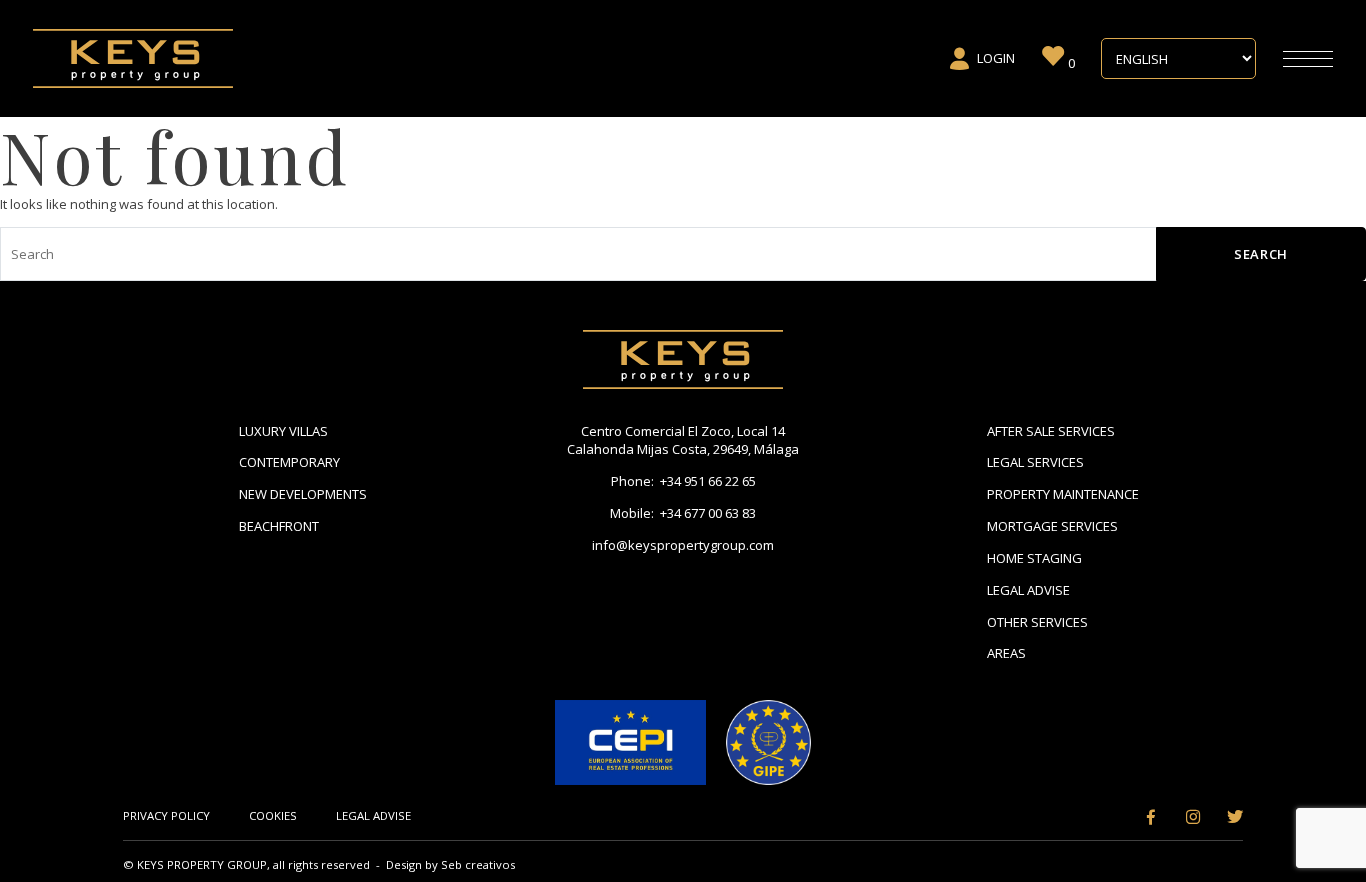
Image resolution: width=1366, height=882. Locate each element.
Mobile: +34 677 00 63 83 (683, 513)
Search (1261, 254)
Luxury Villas (283, 431)
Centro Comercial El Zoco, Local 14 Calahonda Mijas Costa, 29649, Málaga (683, 440)
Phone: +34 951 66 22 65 (683, 481)
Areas (1006, 653)
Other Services (1037, 622)
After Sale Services (1051, 431)
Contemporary (289, 462)
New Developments (303, 494)
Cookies (273, 815)
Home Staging (1034, 558)
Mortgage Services (1052, 526)
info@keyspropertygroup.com (683, 545)
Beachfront (279, 526)
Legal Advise (1028, 590)
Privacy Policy (166, 815)
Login (996, 58)
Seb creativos (478, 864)
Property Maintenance (1063, 494)
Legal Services (1035, 462)
